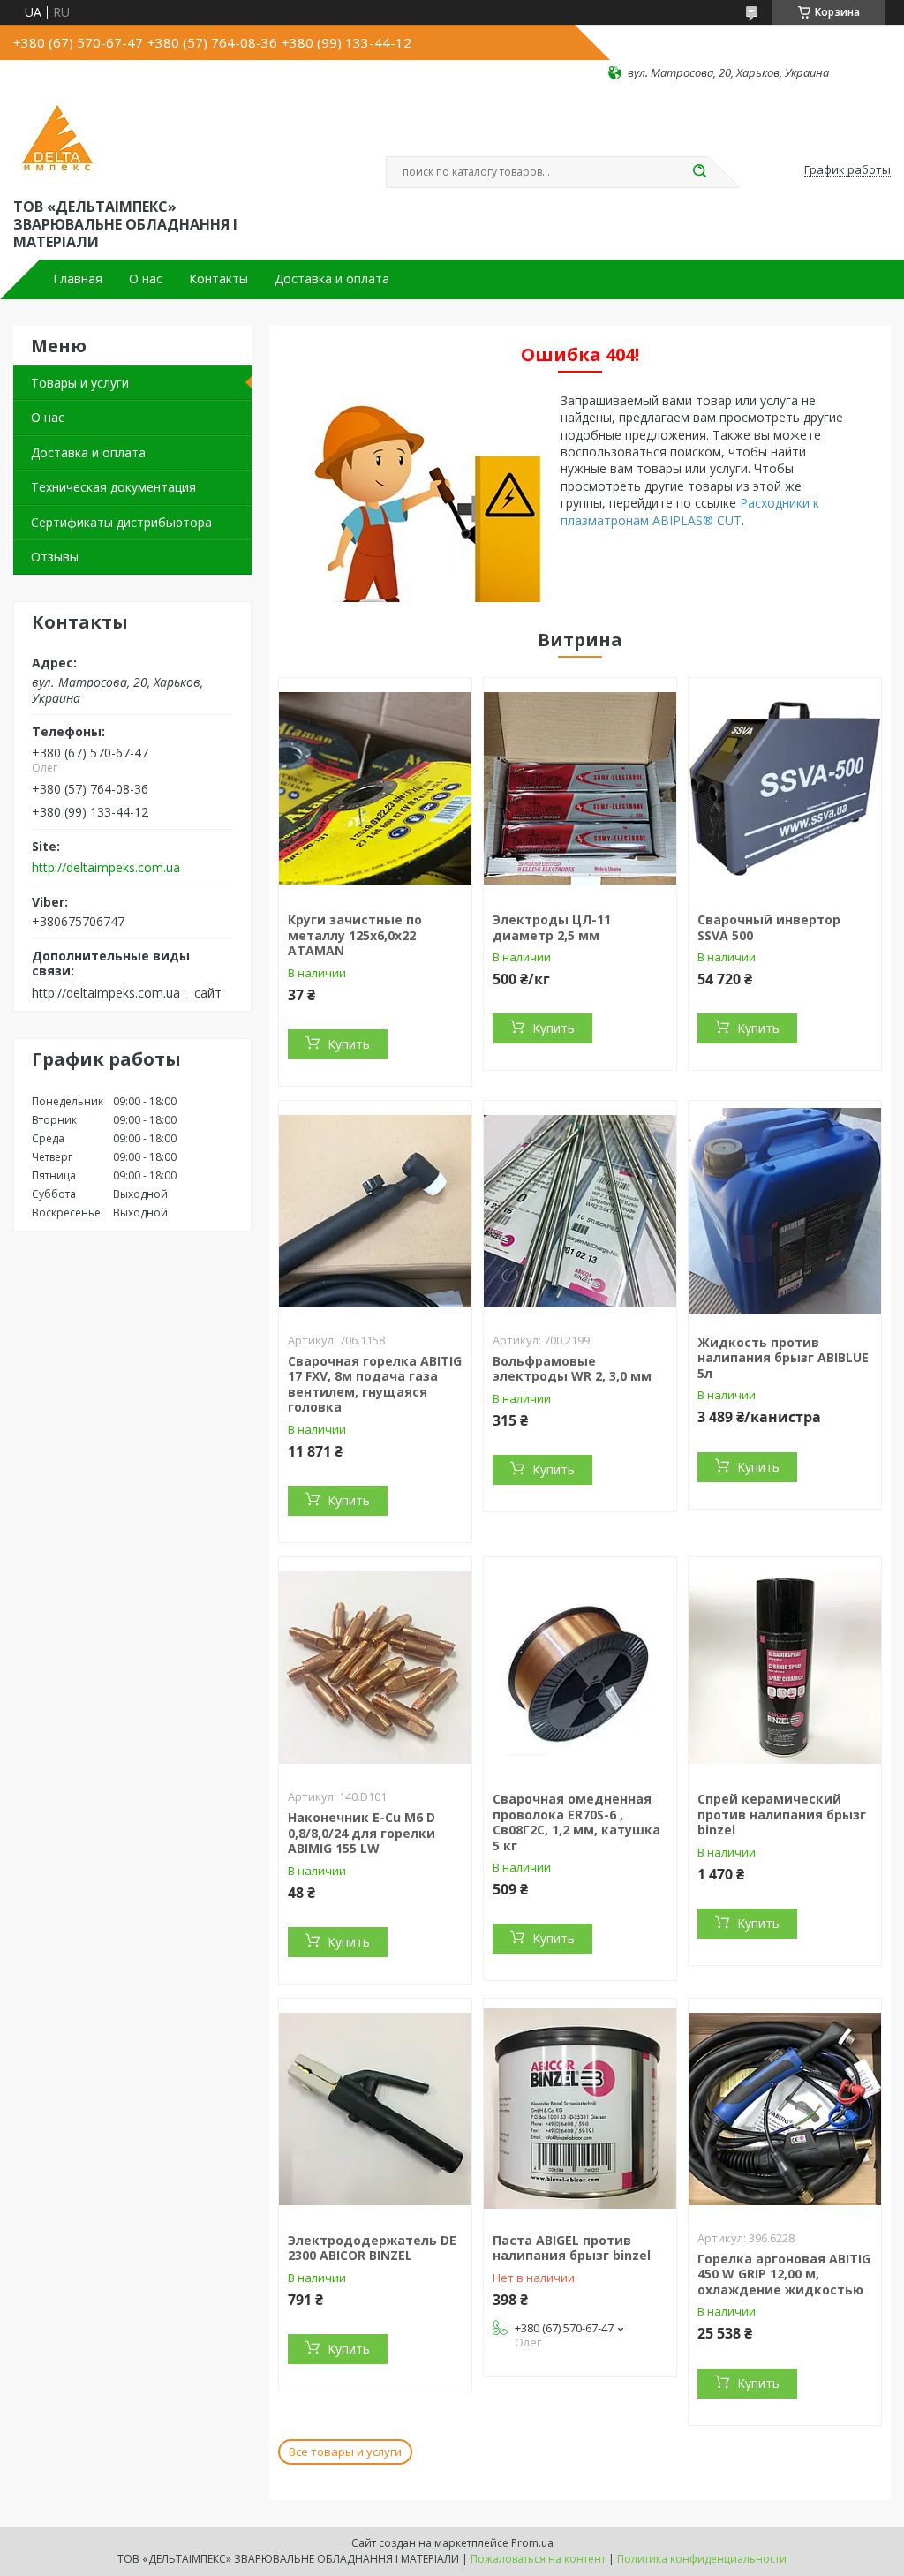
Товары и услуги (80, 383)
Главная (78, 279)
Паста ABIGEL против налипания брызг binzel (572, 2248)
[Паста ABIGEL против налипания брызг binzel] (580, 2109)
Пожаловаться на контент (538, 2559)
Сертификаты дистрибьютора (121, 522)
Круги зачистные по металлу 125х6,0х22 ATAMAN (355, 935)
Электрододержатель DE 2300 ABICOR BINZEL (372, 2248)
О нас (146, 279)
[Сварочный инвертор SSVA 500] (785, 788)
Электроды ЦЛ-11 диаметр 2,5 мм (552, 927)
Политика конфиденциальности (702, 2559)
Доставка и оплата (332, 279)
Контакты (218, 279)
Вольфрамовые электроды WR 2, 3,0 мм (572, 1369)
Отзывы (55, 557)
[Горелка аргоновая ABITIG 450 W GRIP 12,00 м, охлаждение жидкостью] (785, 2109)
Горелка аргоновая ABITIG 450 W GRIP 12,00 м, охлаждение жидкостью (784, 2274)
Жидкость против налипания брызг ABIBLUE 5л (783, 1358)
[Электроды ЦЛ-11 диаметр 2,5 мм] (580, 788)
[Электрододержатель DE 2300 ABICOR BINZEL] (375, 2109)
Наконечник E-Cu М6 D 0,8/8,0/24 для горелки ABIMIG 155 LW (362, 1833)
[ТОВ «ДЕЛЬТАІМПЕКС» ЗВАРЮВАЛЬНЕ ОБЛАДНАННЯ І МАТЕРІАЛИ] (57, 138)
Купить (349, 1044)
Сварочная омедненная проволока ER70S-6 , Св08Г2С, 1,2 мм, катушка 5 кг (576, 1822)
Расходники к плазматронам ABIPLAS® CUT (690, 511)
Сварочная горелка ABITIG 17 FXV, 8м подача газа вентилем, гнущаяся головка (375, 1384)
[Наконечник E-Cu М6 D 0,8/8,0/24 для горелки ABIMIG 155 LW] (375, 1668)
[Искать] (699, 172)
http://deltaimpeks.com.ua (106, 868)
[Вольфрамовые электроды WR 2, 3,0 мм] (580, 1211)
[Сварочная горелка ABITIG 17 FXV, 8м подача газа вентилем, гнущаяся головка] (375, 1211)
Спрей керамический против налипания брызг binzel (782, 1814)
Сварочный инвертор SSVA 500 (769, 927)
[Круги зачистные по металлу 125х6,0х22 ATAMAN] (375, 788)
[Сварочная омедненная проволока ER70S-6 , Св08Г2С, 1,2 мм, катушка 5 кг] (580, 1668)
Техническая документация (113, 487)
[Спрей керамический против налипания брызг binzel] (785, 1668)
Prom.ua (532, 2543)
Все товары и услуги (345, 2452)
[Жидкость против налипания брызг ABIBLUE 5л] (785, 1211)
